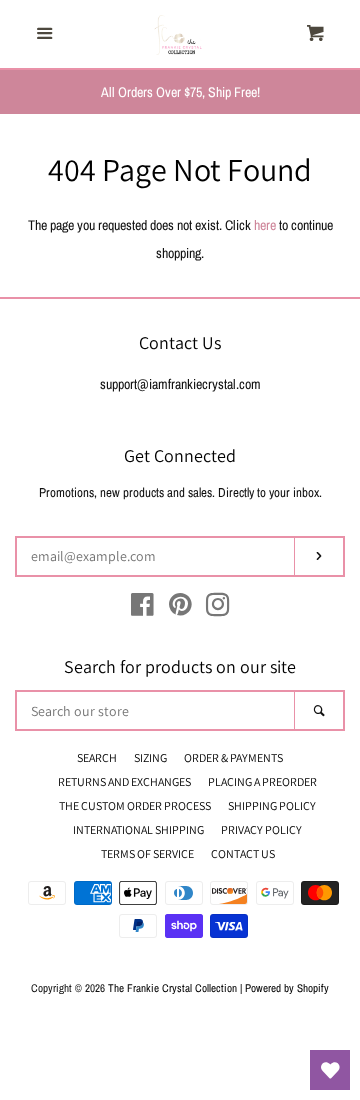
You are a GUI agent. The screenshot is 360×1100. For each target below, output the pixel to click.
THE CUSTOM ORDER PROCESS (135, 805)
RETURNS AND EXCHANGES (124, 781)
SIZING (150, 757)
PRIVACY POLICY (261, 829)
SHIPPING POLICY (272, 805)
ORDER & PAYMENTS (233, 757)
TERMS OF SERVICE (147, 853)
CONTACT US (243, 853)
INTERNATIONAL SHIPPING (138, 829)
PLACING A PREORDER (262, 781)
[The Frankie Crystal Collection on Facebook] (142, 609)
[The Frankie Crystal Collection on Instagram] (218, 609)
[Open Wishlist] (330, 1070)
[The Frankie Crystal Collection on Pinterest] (180, 609)
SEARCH (97, 757)
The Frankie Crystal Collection (172, 987)
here (265, 225)
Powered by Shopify (287, 987)
